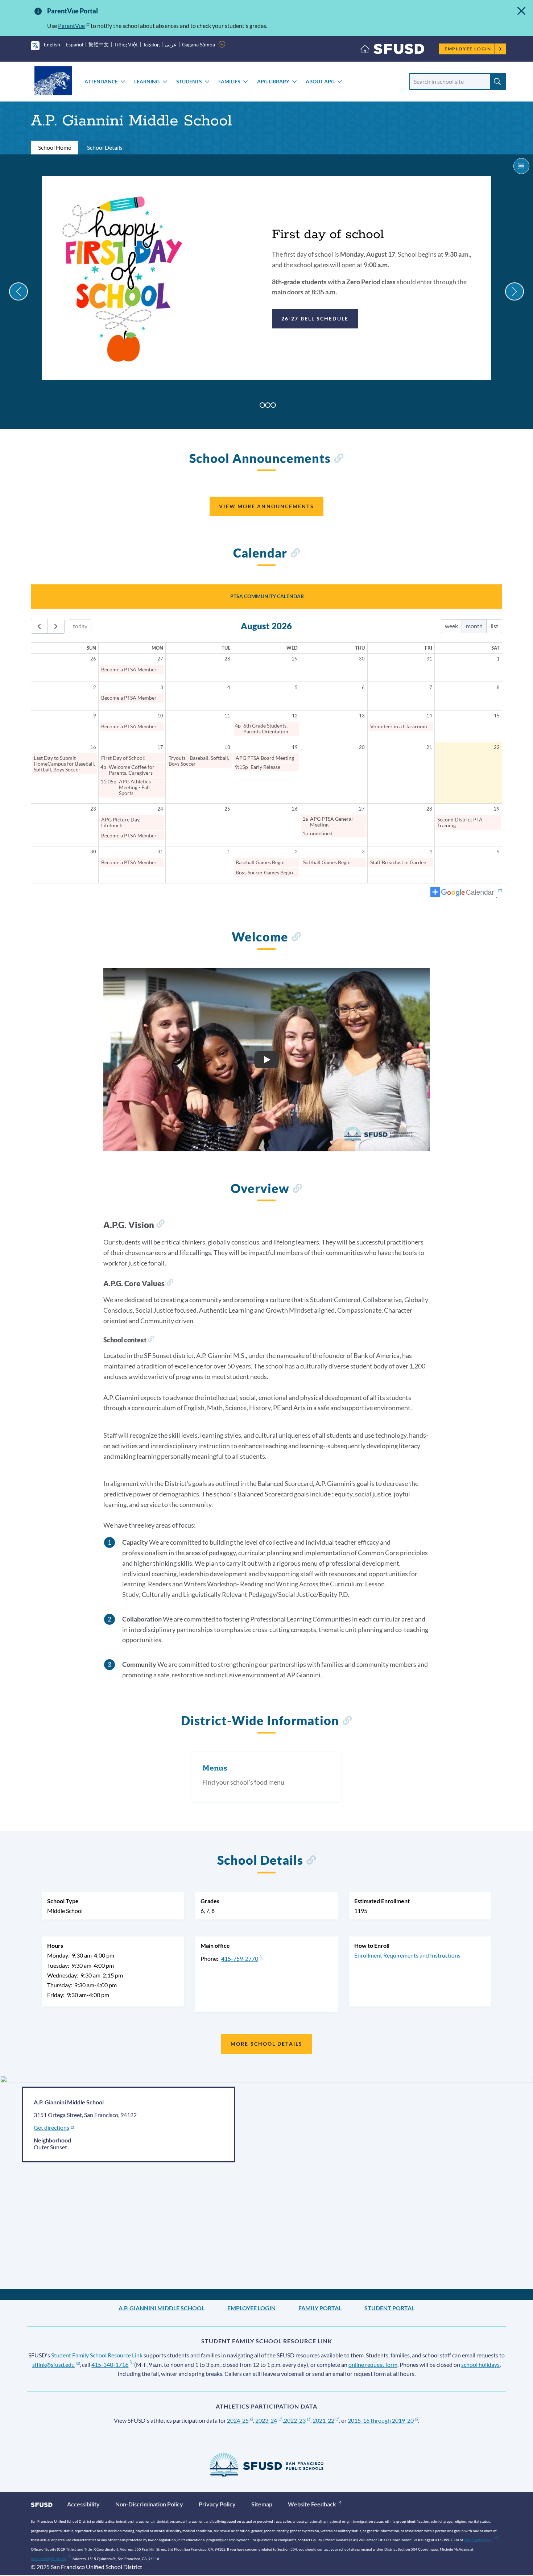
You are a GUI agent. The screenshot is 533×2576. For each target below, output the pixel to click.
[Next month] (56, 626)
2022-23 (295, 2420)
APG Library (273, 81)
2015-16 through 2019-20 (381, 2420)
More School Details (266, 2044)
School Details (105, 147)
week (451, 626)
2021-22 (323, 2420)
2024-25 (238, 2420)
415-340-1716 (110, 2364)
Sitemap (262, 2504)
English (52, 44)
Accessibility (83, 2504)
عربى (171, 44)
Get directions (51, 2127)
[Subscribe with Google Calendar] (466, 893)
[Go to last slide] (18, 291)
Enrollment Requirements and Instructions (407, 1955)
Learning (147, 81)
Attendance (101, 81)
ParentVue (71, 26)
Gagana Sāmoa (199, 44)
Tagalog (151, 44)
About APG (320, 81)
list (494, 626)
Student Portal (389, 2308)
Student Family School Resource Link (97, 2355)
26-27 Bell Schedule (315, 318)
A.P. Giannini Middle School (162, 2308)
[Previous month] (39, 626)
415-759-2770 (240, 1958)
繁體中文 (99, 44)
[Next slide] (515, 291)
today (80, 626)
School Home (55, 147)
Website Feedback (312, 2504)
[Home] (392, 51)
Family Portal (320, 2308)
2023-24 (266, 2420)
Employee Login (468, 49)
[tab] (262, 405)
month (474, 626)
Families (229, 81)
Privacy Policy (217, 2504)
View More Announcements (266, 506)
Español (75, 44)
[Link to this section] (338, 459)
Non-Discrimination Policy (149, 2504)
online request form (373, 2364)
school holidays (480, 2364)
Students (189, 81)
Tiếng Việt (126, 44)
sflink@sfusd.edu (53, 2364)
